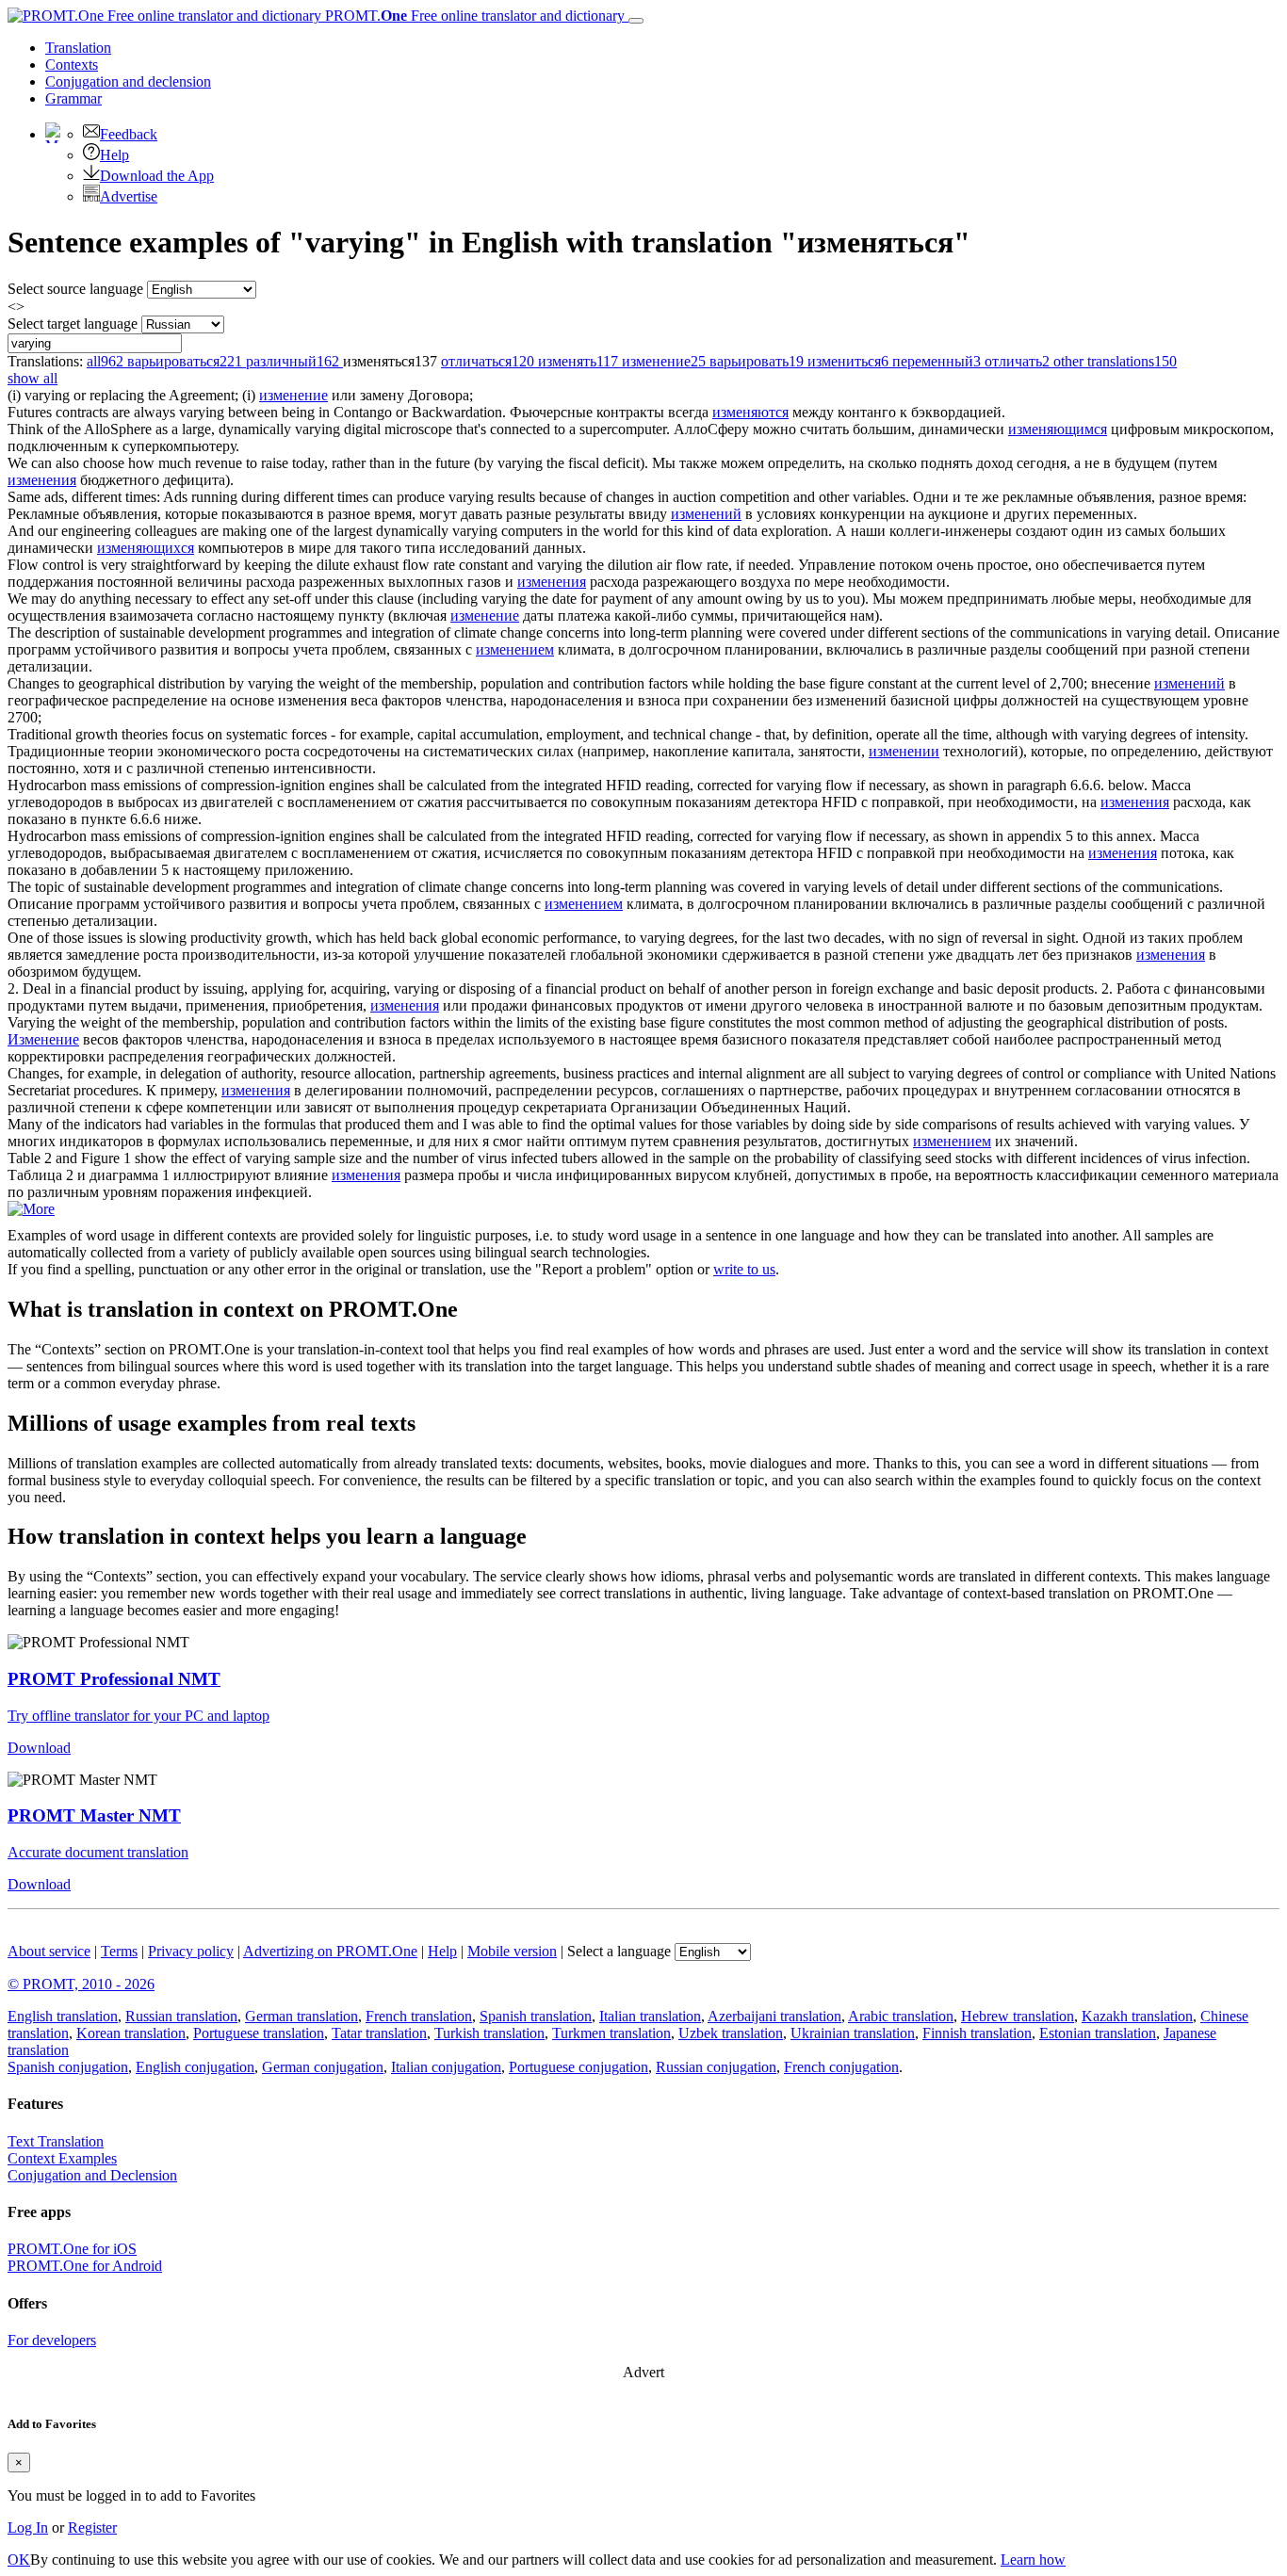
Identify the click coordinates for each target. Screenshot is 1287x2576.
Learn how (1033, 2560)
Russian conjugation (716, 2067)
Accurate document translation (98, 1852)
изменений (706, 514)
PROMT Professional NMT (114, 1679)
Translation (78, 48)
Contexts (72, 65)
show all (33, 378)
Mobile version (512, 1951)
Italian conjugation (446, 2067)
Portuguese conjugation (578, 2067)
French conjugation (841, 2067)
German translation (301, 2016)
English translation (63, 2016)
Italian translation (650, 2016)
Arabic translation (901, 2016)
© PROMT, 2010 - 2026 (81, 1984)
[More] (31, 1209)
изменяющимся (1058, 429)
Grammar (73, 98)
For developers (52, 2340)
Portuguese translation (259, 2033)
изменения (42, 480)
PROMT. (473, 16)
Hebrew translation (1018, 2016)
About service (49, 1951)
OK (19, 2560)
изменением (515, 649)
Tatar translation (379, 2033)
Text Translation (56, 2141)
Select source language (75, 289)
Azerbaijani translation (774, 2016)
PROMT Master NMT (94, 1815)
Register (92, 2527)
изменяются (750, 412)
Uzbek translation (731, 2033)
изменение (293, 395)
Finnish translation (977, 2033)
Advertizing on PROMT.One (330, 1951)
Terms (119, 1951)
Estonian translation (1098, 2033)
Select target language (73, 324)
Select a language (619, 1951)
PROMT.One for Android (85, 2266)
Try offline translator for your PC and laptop (138, 1716)
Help (114, 155)
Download (39, 1748)
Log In (28, 2527)
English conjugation (195, 2067)
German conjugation (323, 2067)
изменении (904, 751)
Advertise (129, 196)
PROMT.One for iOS (72, 2249)
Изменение (43, 1039)
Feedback (129, 134)
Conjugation (128, 81)
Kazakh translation (1137, 2016)
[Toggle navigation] (636, 21)
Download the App (157, 176)
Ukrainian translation (853, 2033)
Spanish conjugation (68, 2067)
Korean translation (131, 2033)
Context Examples (62, 2158)
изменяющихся (146, 548)
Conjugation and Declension (92, 2175)
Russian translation (181, 2016)
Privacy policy (191, 1951)
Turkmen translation (611, 2033)
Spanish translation (536, 2016)
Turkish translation (489, 2033)
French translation (419, 2016)
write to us (744, 1269)
